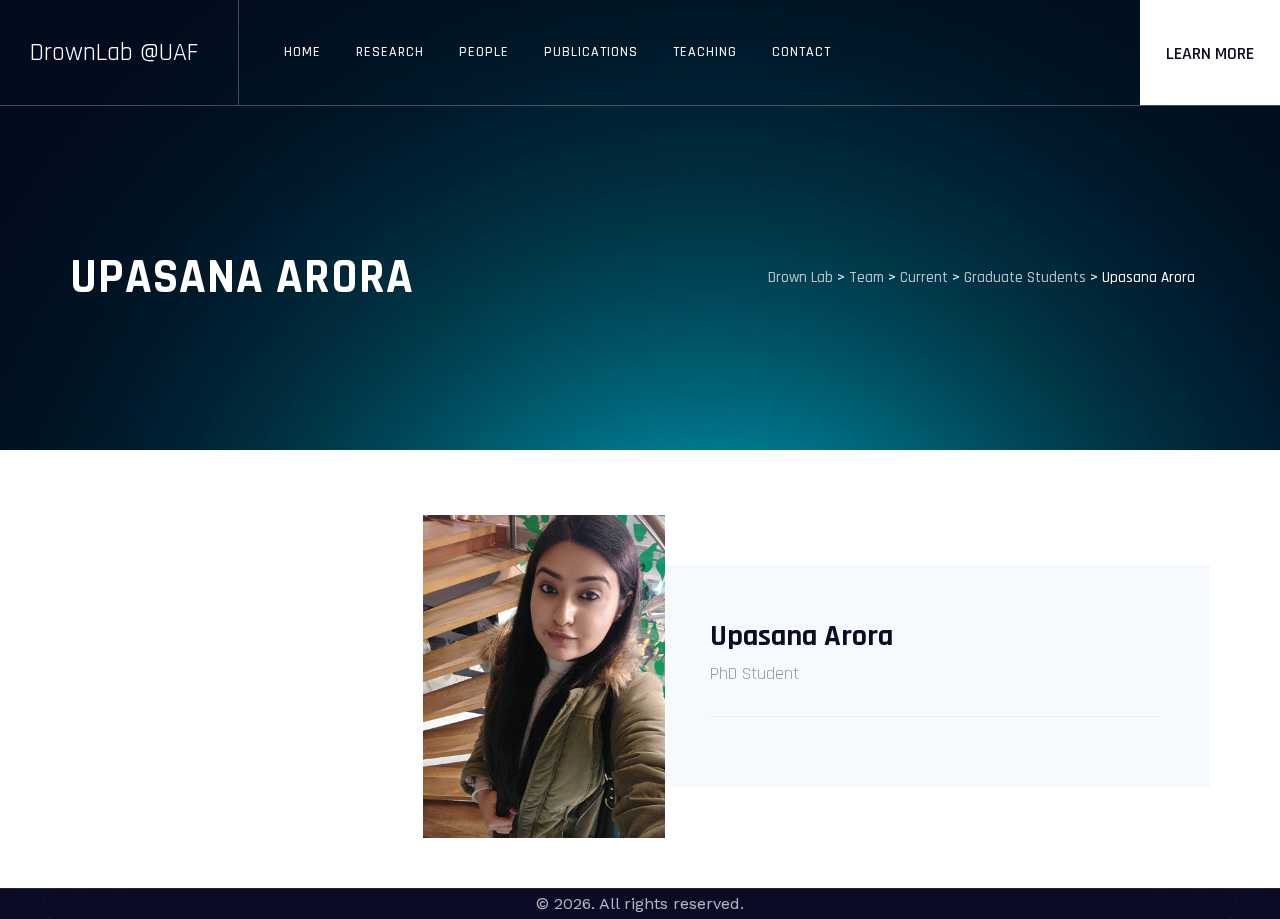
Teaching (705, 52)
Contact (801, 52)
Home (302, 52)
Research (390, 52)
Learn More (1210, 53)
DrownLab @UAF (114, 52)
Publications (591, 52)
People (484, 52)
